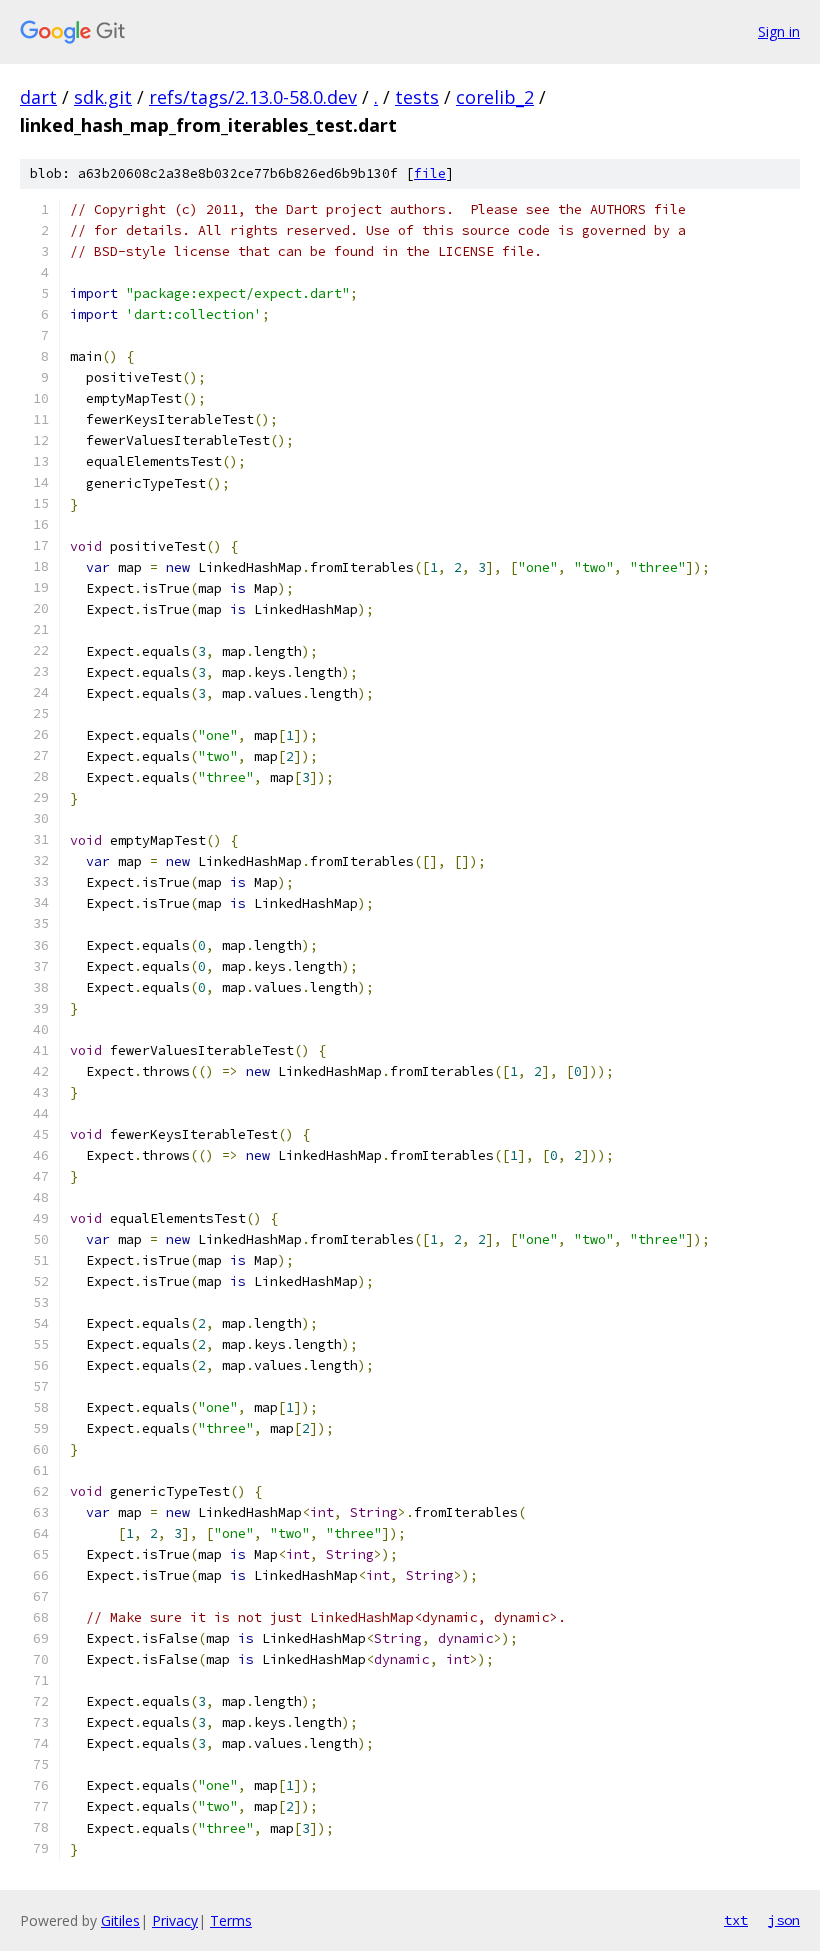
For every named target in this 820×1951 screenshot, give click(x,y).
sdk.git (103, 97)
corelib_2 (495, 97)
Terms (231, 1920)
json (784, 1920)
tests (417, 97)
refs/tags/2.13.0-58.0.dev (253, 97)
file (430, 173)
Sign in (779, 31)
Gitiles (120, 1920)
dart (38, 97)
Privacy (175, 1920)
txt (736, 1920)
